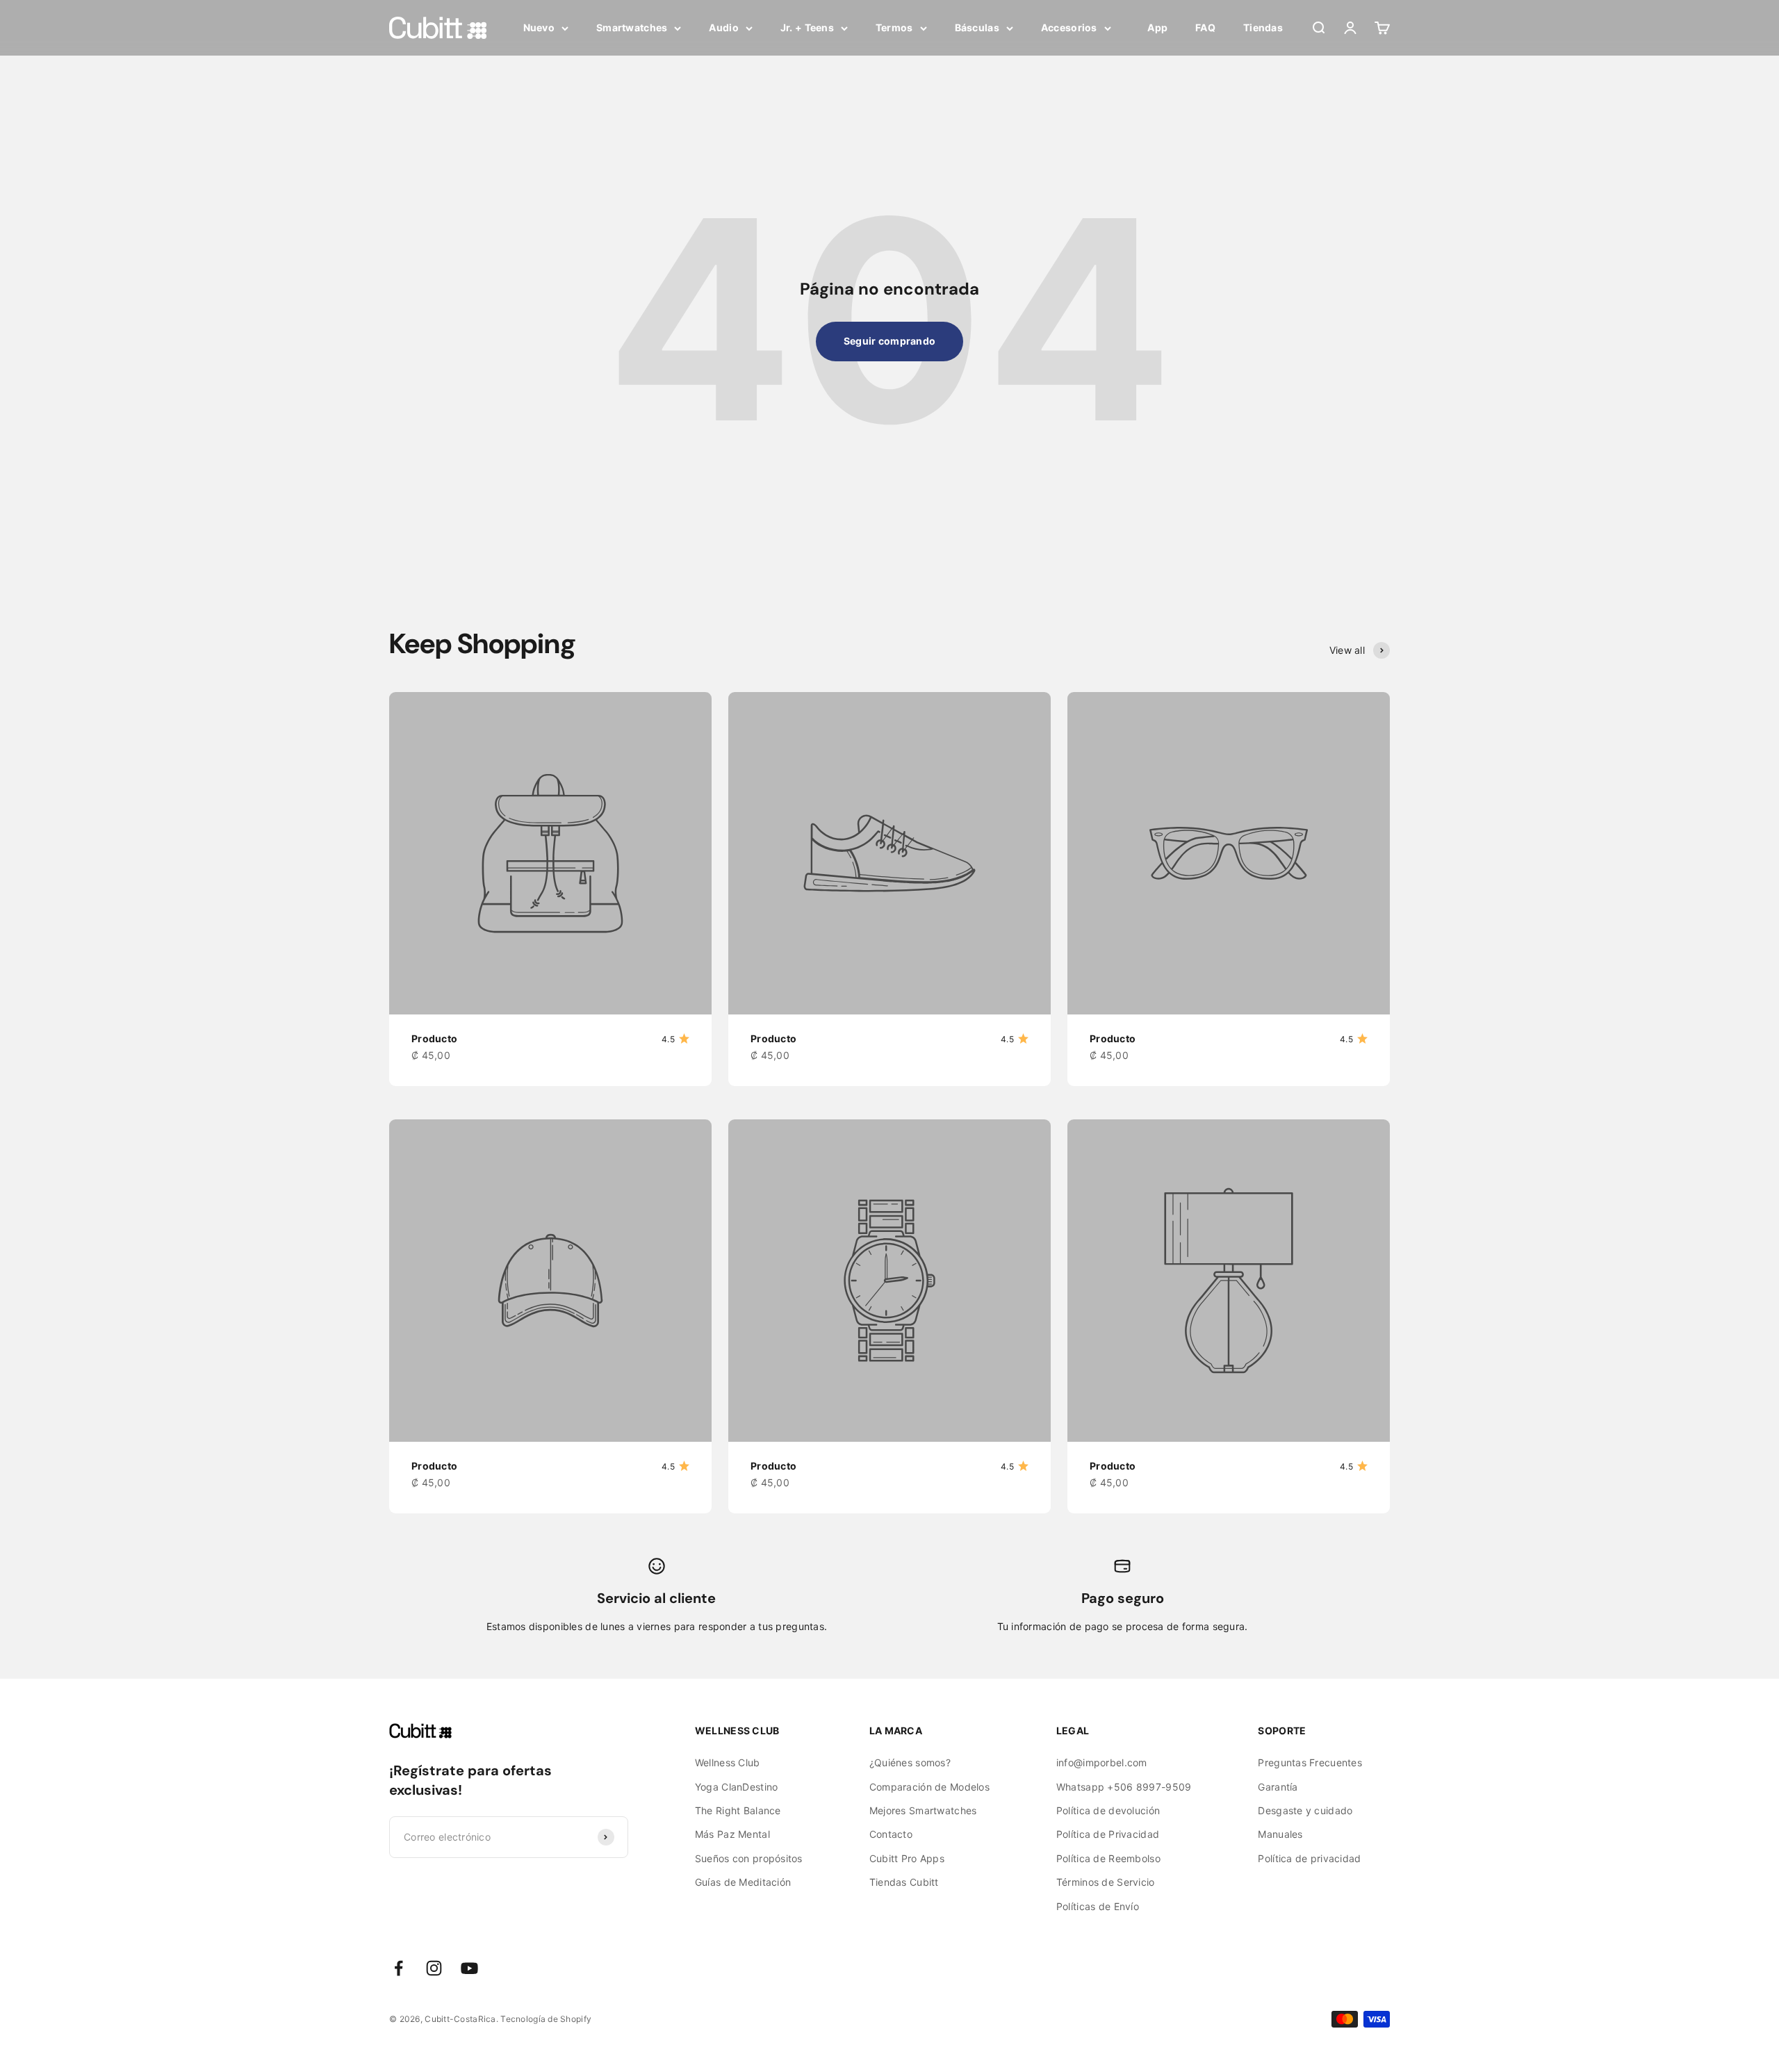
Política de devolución (1108, 1810)
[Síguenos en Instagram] (434, 1968)
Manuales (1280, 1834)
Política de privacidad (1309, 1858)
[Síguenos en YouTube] (469, 1968)
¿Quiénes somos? (910, 1762)
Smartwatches (632, 27)
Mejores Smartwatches (923, 1810)
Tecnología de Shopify (546, 2019)
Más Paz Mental (732, 1834)
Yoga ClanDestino (736, 1787)
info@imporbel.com (1102, 1762)
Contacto (891, 1834)
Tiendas (1263, 27)
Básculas (977, 27)
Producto (434, 1038)
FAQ (1205, 27)
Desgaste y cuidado (1305, 1810)
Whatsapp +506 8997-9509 (1124, 1787)
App (1157, 27)
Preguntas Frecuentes (1310, 1762)
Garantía (1278, 1787)
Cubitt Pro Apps (907, 1858)
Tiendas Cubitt (904, 1882)
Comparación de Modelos (929, 1787)
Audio (723, 27)
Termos (894, 27)
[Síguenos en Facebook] (399, 1968)
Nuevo (539, 27)
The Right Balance (738, 1810)
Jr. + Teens (807, 27)
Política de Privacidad (1108, 1834)
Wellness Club (728, 1762)
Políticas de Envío (1098, 1906)
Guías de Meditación (743, 1882)
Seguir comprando (889, 341)
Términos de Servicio (1106, 1882)
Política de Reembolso (1108, 1858)
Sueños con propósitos (749, 1858)
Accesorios (1069, 27)
